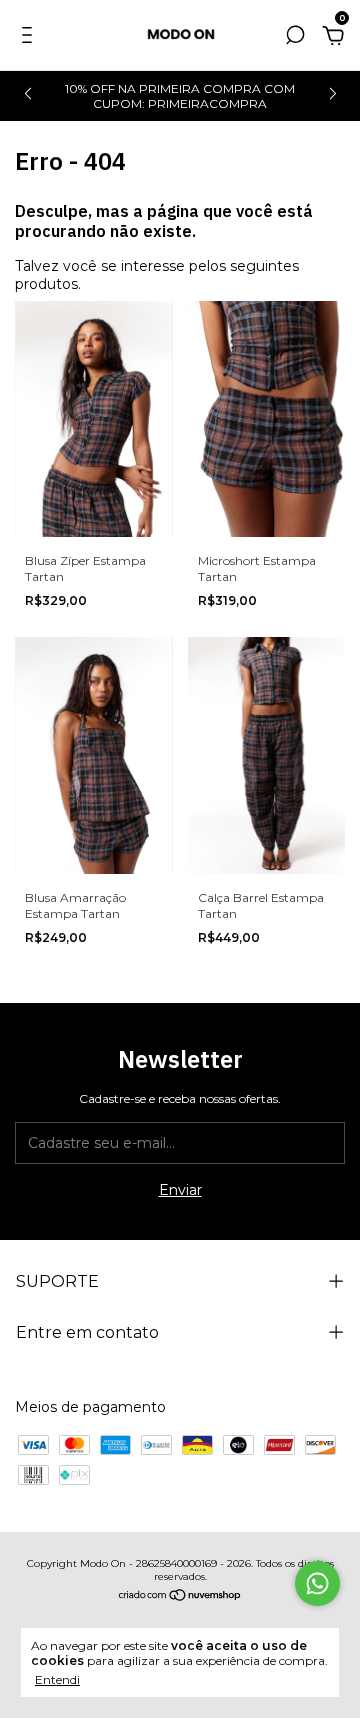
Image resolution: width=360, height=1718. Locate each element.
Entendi (57, 1679)
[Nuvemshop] (180, 1597)
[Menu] (30, 38)
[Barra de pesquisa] (295, 38)
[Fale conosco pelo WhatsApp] (317, 1583)
